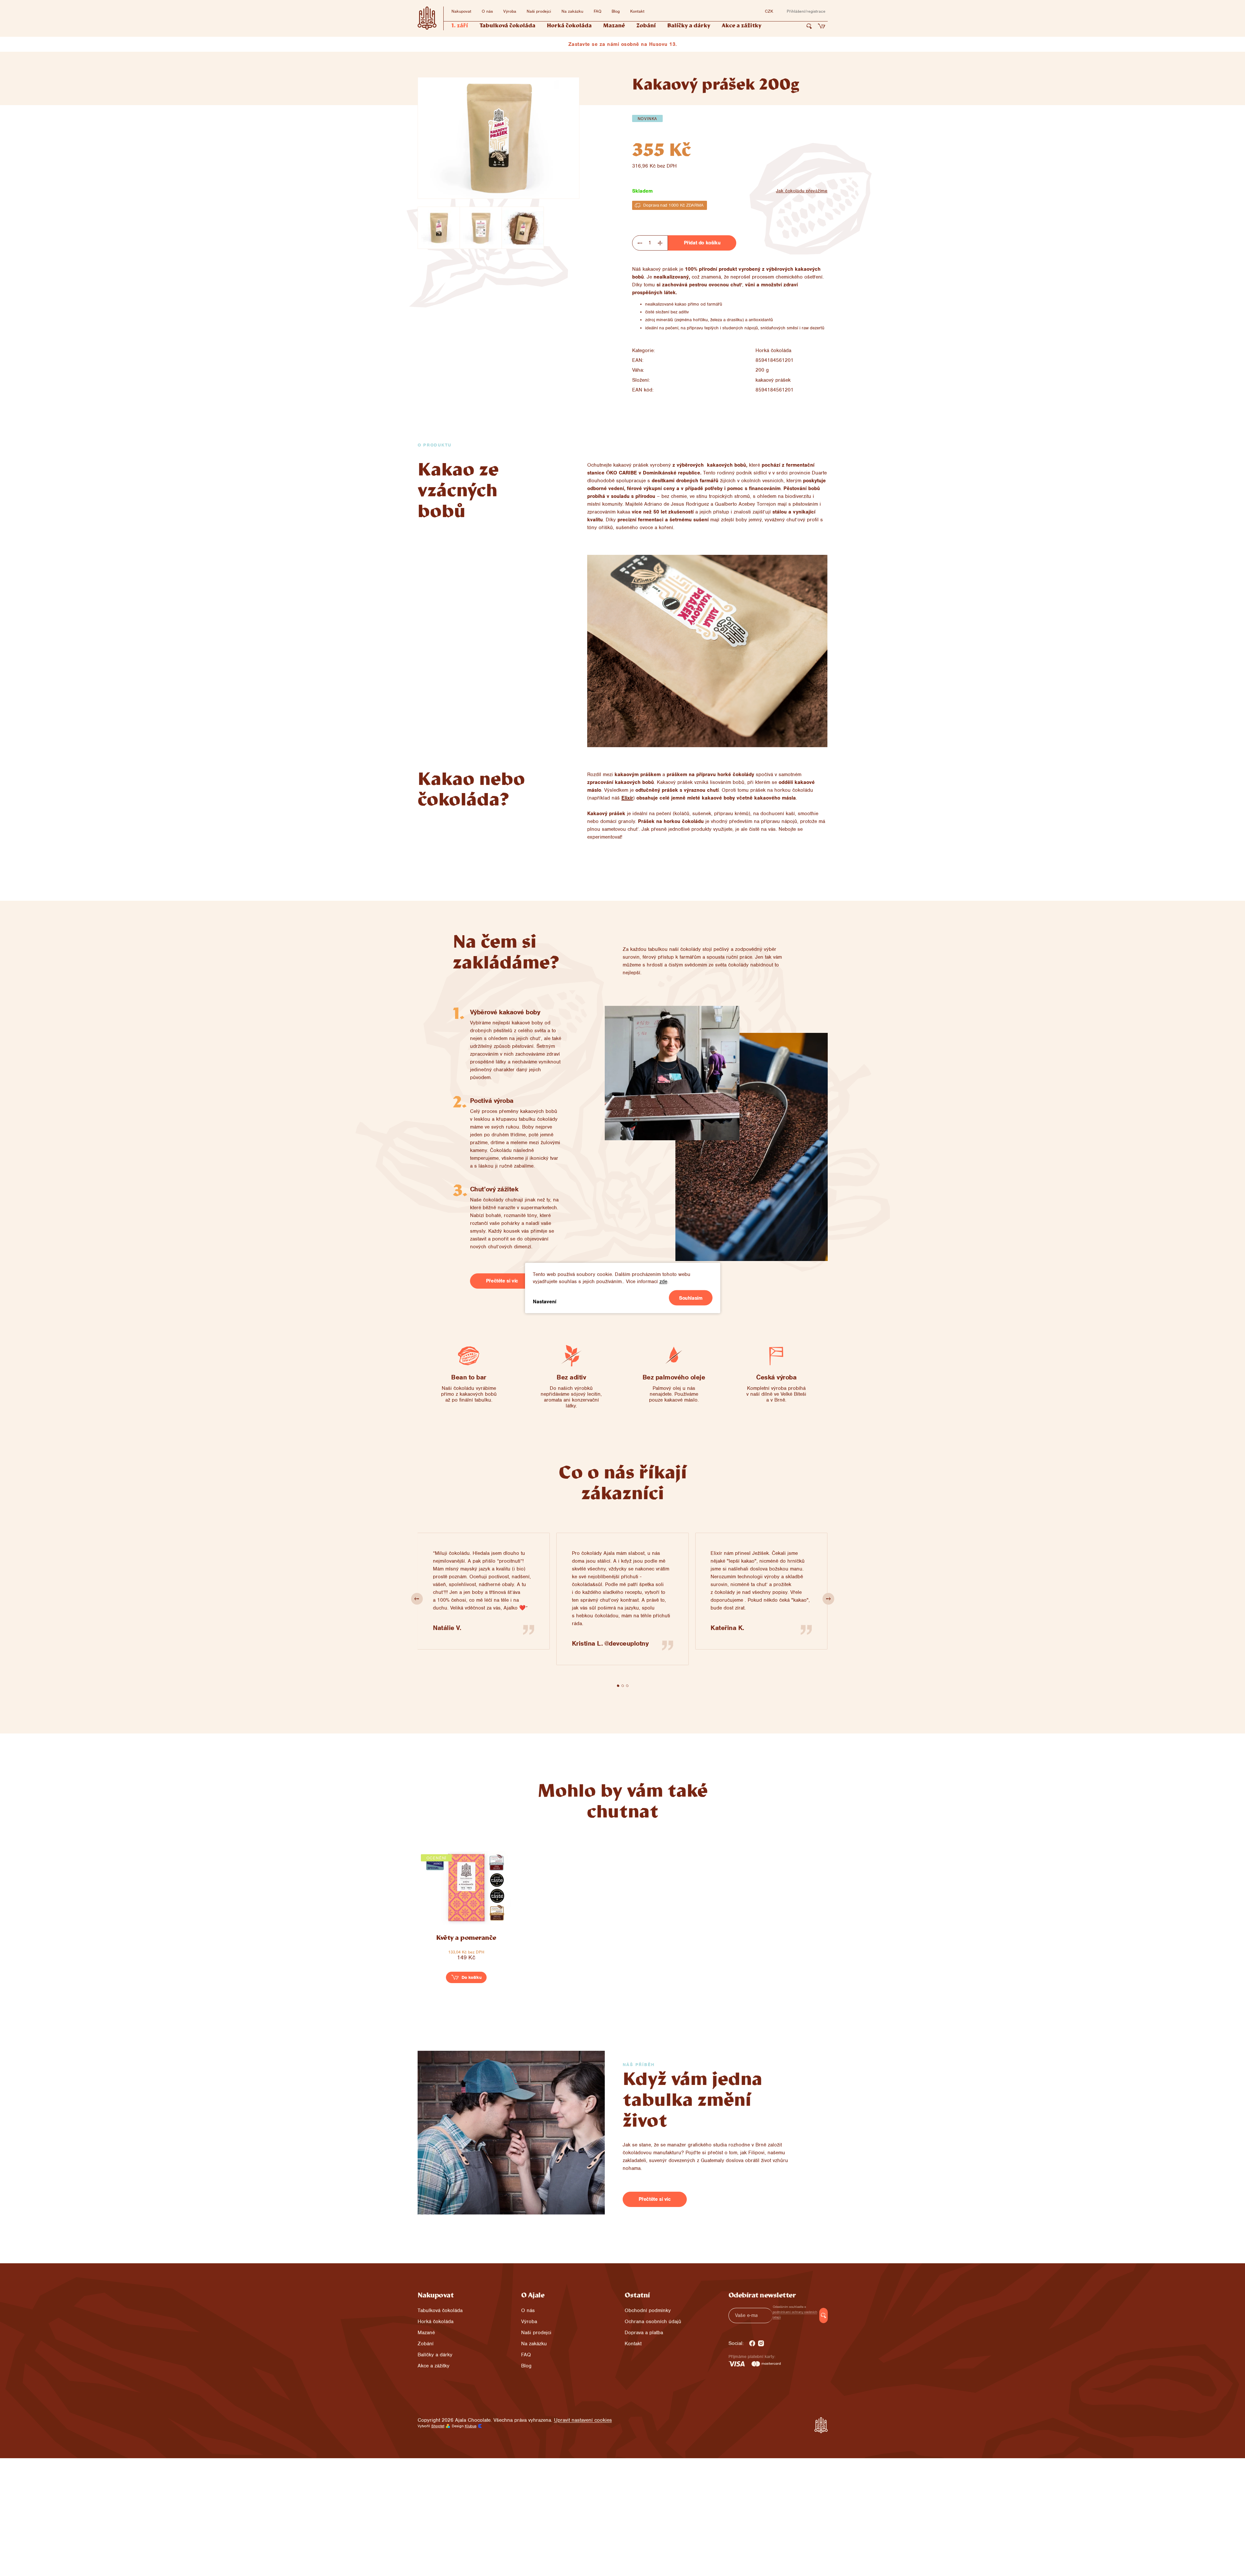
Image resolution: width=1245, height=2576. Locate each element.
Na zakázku (572, 11)
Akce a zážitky (434, 2366)
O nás (487, 11)
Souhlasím (691, 1298)
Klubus (471, 2426)
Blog (616, 11)
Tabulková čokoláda (440, 2310)
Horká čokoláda (773, 350)
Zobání (426, 2344)
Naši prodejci (539, 11)
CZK (769, 11)
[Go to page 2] (623, 1686)
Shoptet (438, 2426)
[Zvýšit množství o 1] (660, 243)
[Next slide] (828, 1599)
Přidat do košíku (702, 243)
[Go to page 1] (618, 1686)
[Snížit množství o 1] (640, 243)
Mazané (426, 2333)
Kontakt (637, 11)
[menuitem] (460, 26)
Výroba (510, 11)
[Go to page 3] (627, 1686)
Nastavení (545, 1302)
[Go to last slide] (417, 1599)
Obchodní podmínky (648, 2310)
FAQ (597, 11)
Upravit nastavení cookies (583, 2420)
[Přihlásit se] (823, 2316)
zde (663, 1281)
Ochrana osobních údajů (653, 2322)
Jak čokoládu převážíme (802, 191)
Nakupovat (461, 11)
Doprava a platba (644, 2333)
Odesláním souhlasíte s (795, 2312)
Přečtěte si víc (502, 1281)
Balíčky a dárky (435, 2355)
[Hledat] (809, 26)
